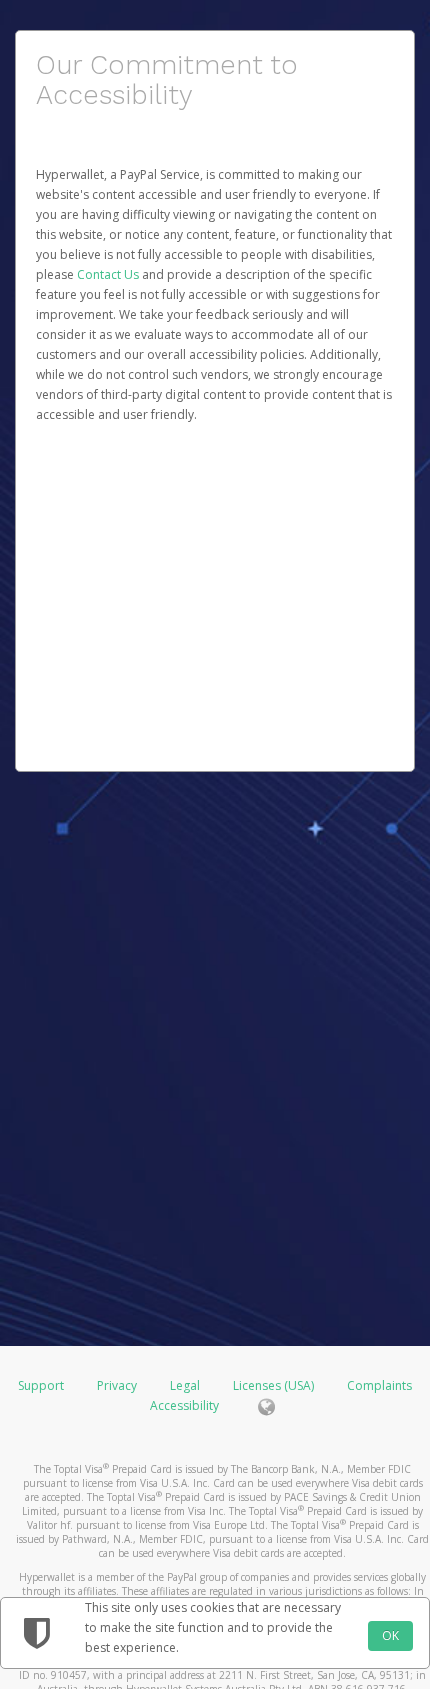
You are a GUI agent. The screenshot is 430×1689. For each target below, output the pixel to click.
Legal (185, 1385)
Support (41, 1385)
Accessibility (184, 1405)
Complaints (379, 1385)
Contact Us (109, 274)
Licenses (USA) (275, 1385)
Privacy (117, 1385)
